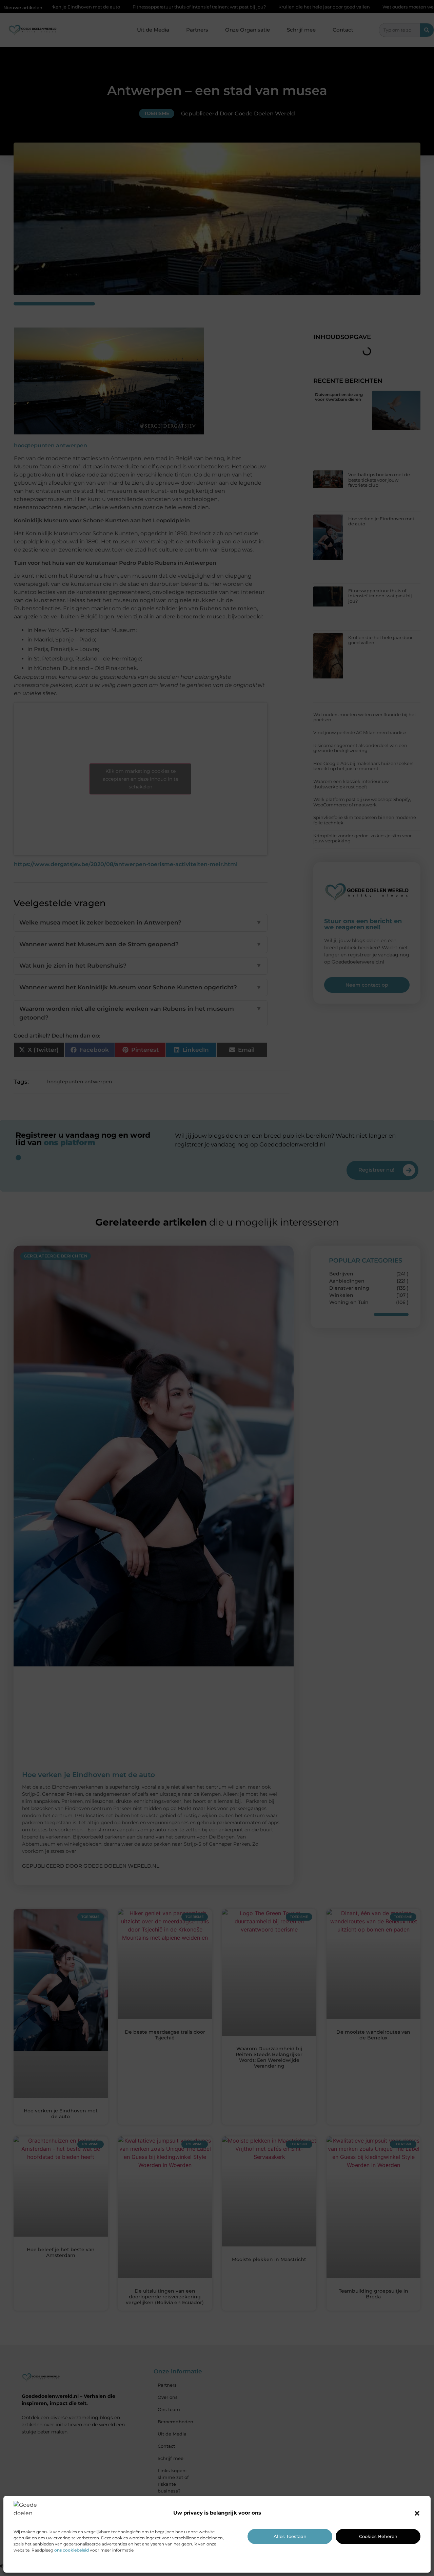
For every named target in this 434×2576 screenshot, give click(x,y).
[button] (417, 2513)
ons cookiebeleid (72, 2550)
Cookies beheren (378, 2536)
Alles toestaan (290, 2536)
